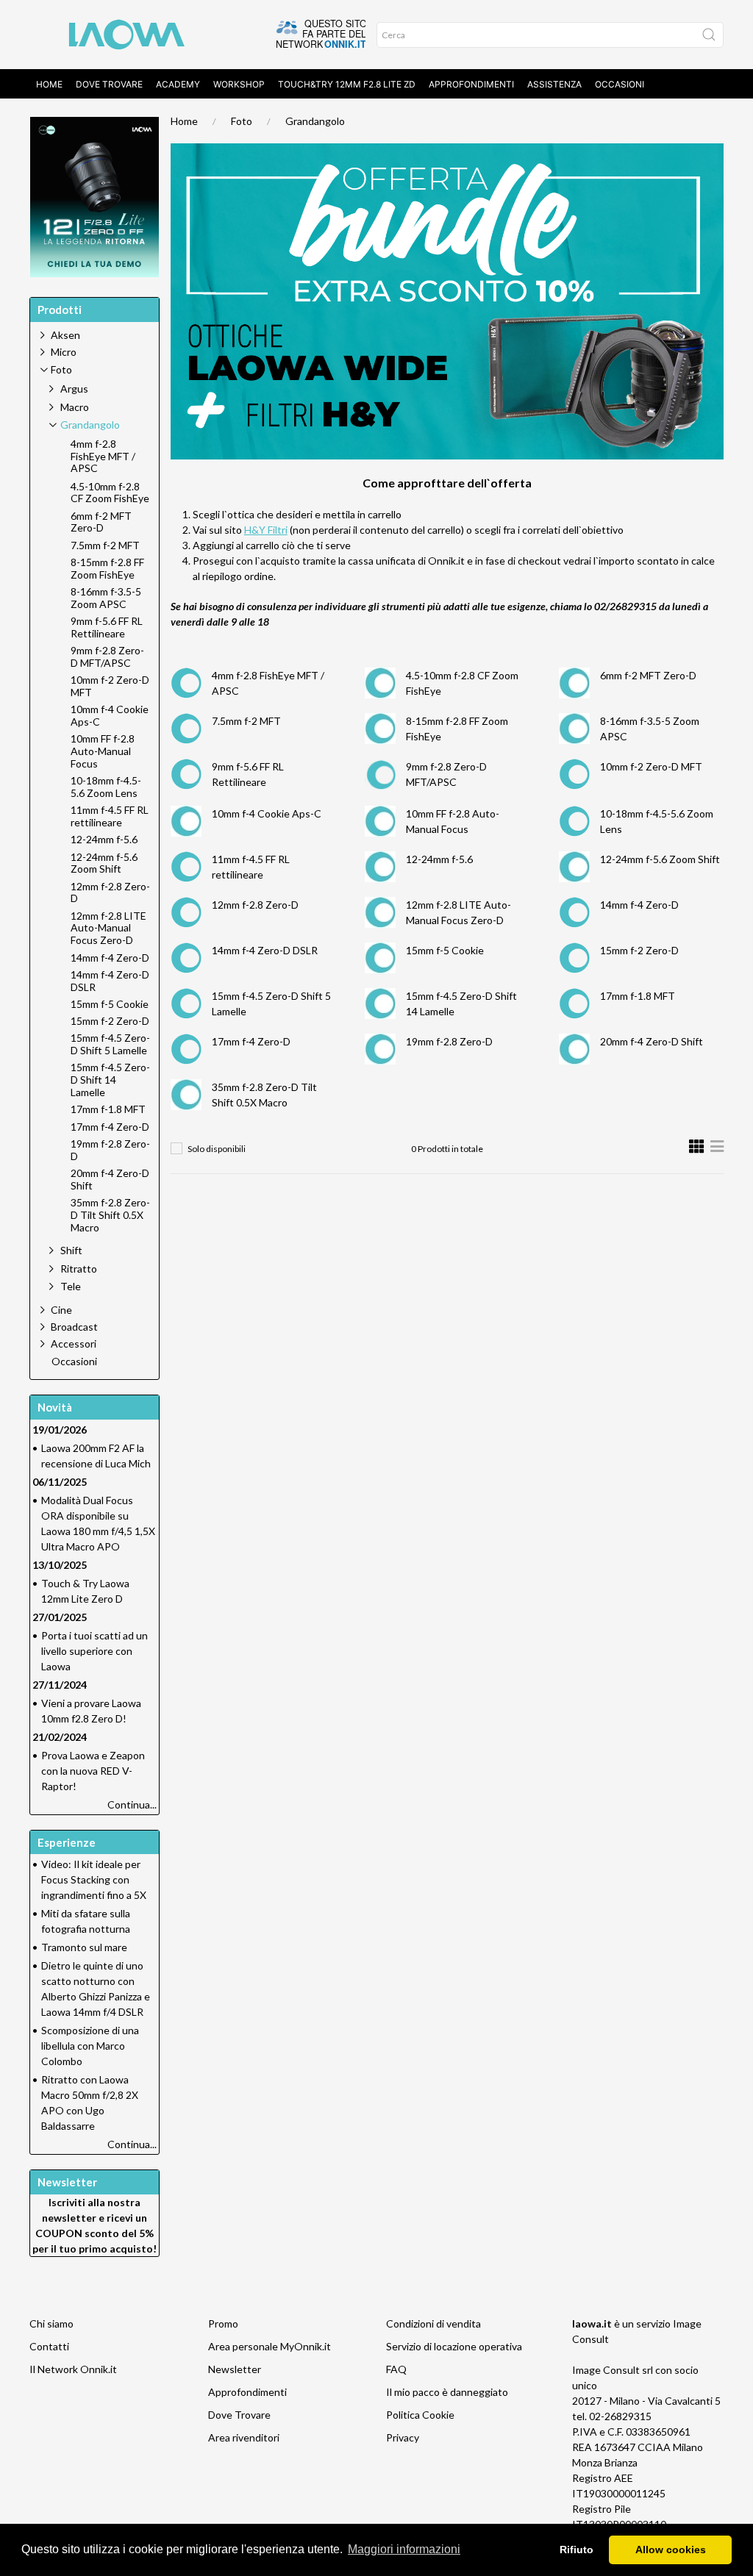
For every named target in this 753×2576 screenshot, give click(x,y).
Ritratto (79, 1269)
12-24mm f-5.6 (439, 859)
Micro (64, 352)
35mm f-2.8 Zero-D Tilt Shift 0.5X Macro (110, 1215)
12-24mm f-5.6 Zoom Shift (660, 859)
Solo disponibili (217, 1149)
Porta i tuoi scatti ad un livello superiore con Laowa (94, 1651)
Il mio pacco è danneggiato (447, 2392)
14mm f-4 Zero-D (639, 905)
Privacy (403, 2437)
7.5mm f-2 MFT (246, 721)
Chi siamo (51, 2323)
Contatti (49, 2346)
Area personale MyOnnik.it (270, 2346)
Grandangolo (315, 121)
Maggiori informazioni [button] (404, 2549)
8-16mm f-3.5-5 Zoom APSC (106, 598)
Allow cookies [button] (671, 2550)
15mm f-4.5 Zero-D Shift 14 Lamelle (110, 1080)
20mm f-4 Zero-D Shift (652, 1041)
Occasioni (620, 84)
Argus (74, 389)
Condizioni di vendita (433, 2323)
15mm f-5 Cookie (445, 950)
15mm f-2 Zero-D (639, 950)
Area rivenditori (244, 2437)
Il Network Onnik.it (73, 2369)
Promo (223, 2323)
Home (49, 84)
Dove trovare (109, 84)
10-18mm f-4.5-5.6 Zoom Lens (106, 787)
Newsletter (235, 2369)
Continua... (132, 1804)
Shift (71, 1250)
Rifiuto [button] (577, 2550)
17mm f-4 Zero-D (251, 1041)
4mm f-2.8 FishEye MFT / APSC (103, 457)
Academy (178, 84)
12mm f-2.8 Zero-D (255, 905)
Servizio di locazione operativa (454, 2346)
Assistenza (554, 84)
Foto (242, 121)
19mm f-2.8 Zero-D (449, 1041)
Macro (75, 407)
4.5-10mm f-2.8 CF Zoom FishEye (110, 493)
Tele (71, 1286)
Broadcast (74, 1327)
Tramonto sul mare (84, 1947)
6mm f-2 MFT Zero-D (648, 675)
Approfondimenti (471, 84)
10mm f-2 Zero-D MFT (651, 766)
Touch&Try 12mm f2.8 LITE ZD (347, 84)
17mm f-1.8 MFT (638, 996)
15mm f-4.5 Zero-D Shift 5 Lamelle (110, 1044)
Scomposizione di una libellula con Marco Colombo (90, 2046)
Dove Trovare (239, 2415)
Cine (61, 1310)
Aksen (65, 335)
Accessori (74, 1344)
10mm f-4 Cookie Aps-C (267, 813)
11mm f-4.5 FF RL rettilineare (110, 816)
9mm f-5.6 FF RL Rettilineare (107, 627)
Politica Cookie (420, 2415)
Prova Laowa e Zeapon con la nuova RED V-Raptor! (93, 1771)
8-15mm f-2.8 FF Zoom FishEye (107, 569)
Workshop (239, 84)
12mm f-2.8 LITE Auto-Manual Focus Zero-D (108, 929)
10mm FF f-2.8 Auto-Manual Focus (103, 751)
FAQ (396, 2369)
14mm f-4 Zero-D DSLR (265, 950)
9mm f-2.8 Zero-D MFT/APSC (107, 657)
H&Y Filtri (266, 530)
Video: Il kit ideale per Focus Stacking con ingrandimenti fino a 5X (94, 1879)
